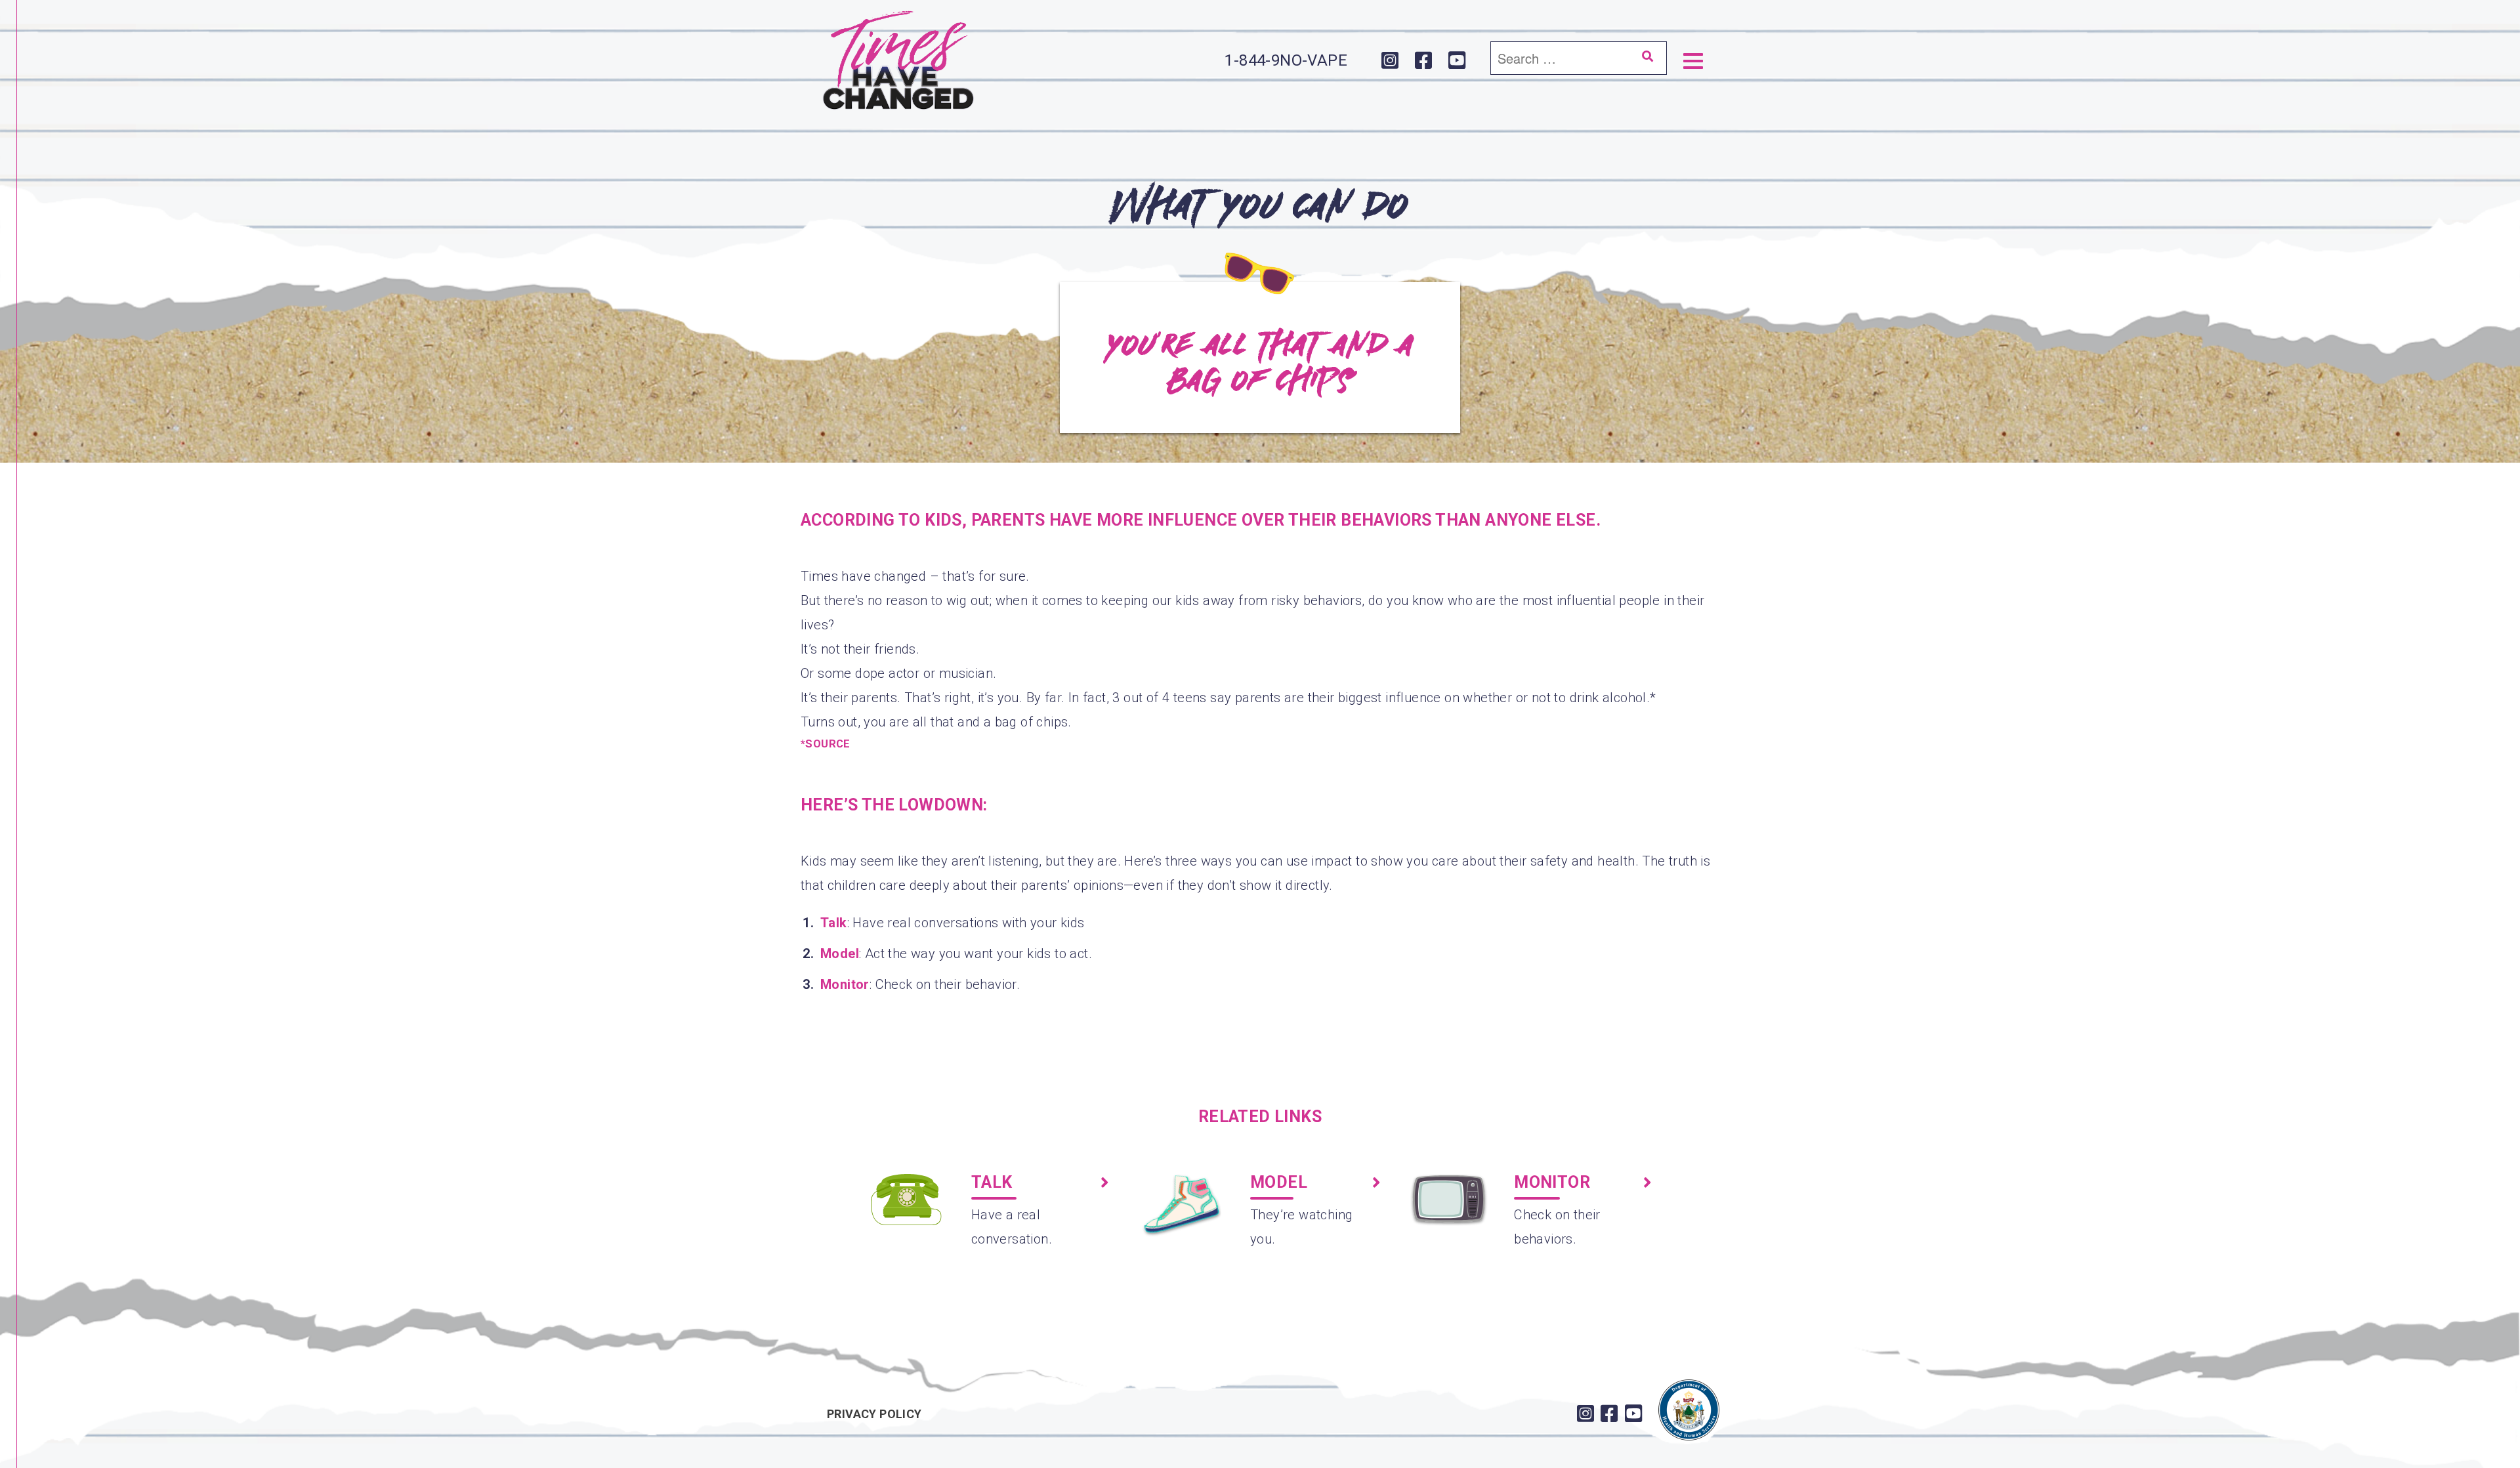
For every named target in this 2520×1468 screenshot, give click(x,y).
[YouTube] (1457, 61)
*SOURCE (826, 744)
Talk (834, 923)
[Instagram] (1390, 61)
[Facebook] (1424, 61)
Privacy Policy (874, 1414)
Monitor (845, 984)
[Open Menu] (1693, 60)
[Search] (1647, 56)
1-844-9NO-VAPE (1286, 60)
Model (840, 954)
